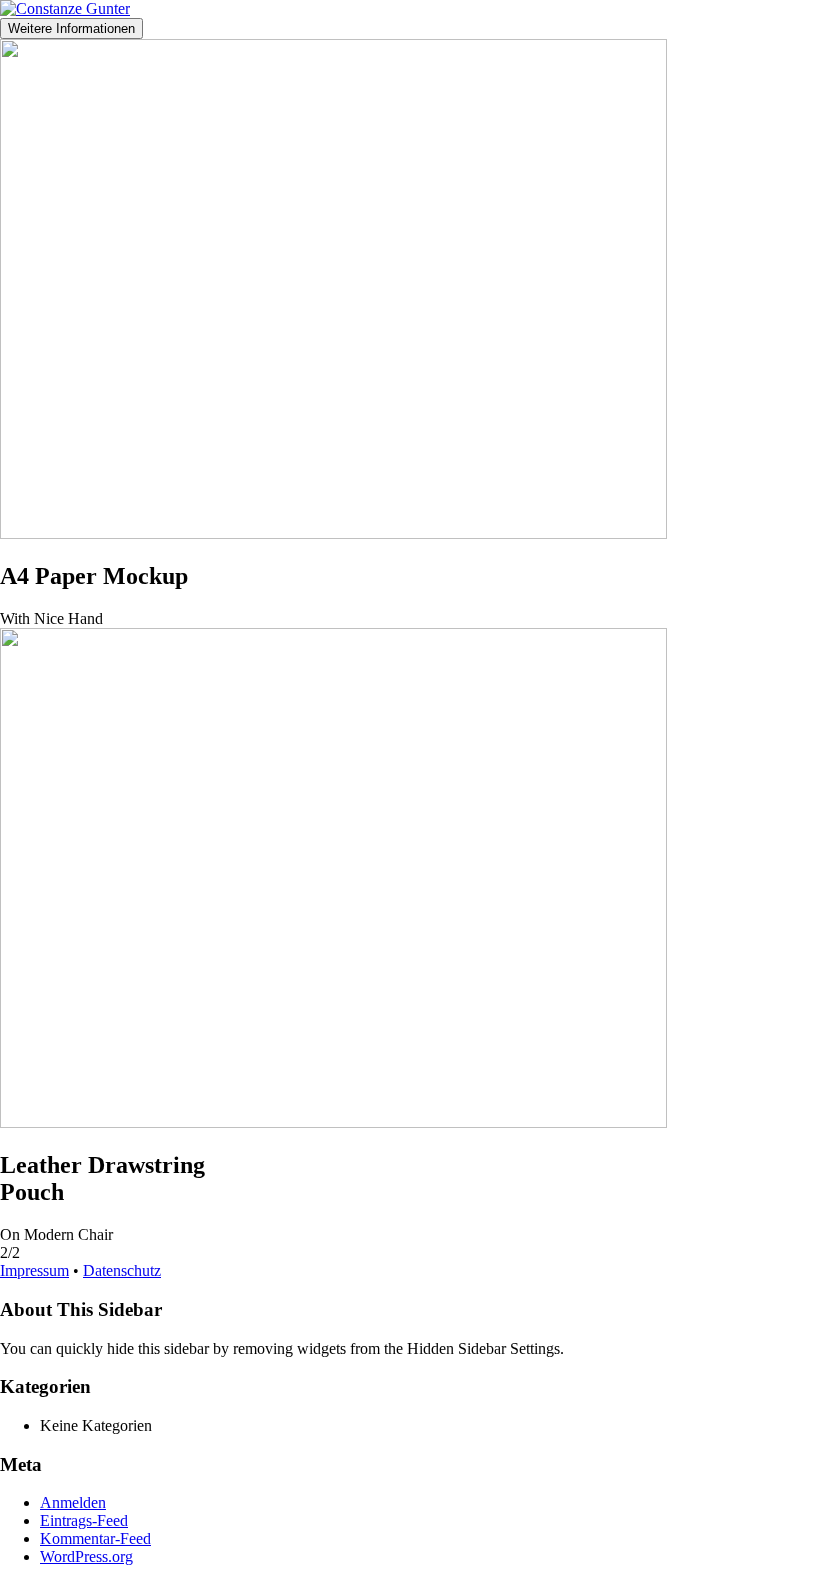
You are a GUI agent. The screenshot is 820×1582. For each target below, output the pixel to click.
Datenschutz (122, 1270)
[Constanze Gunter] (65, 8)
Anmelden (73, 1502)
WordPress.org (86, 1556)
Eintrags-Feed (84, 1520)
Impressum (34, 1270)
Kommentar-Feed (95, 1538)
